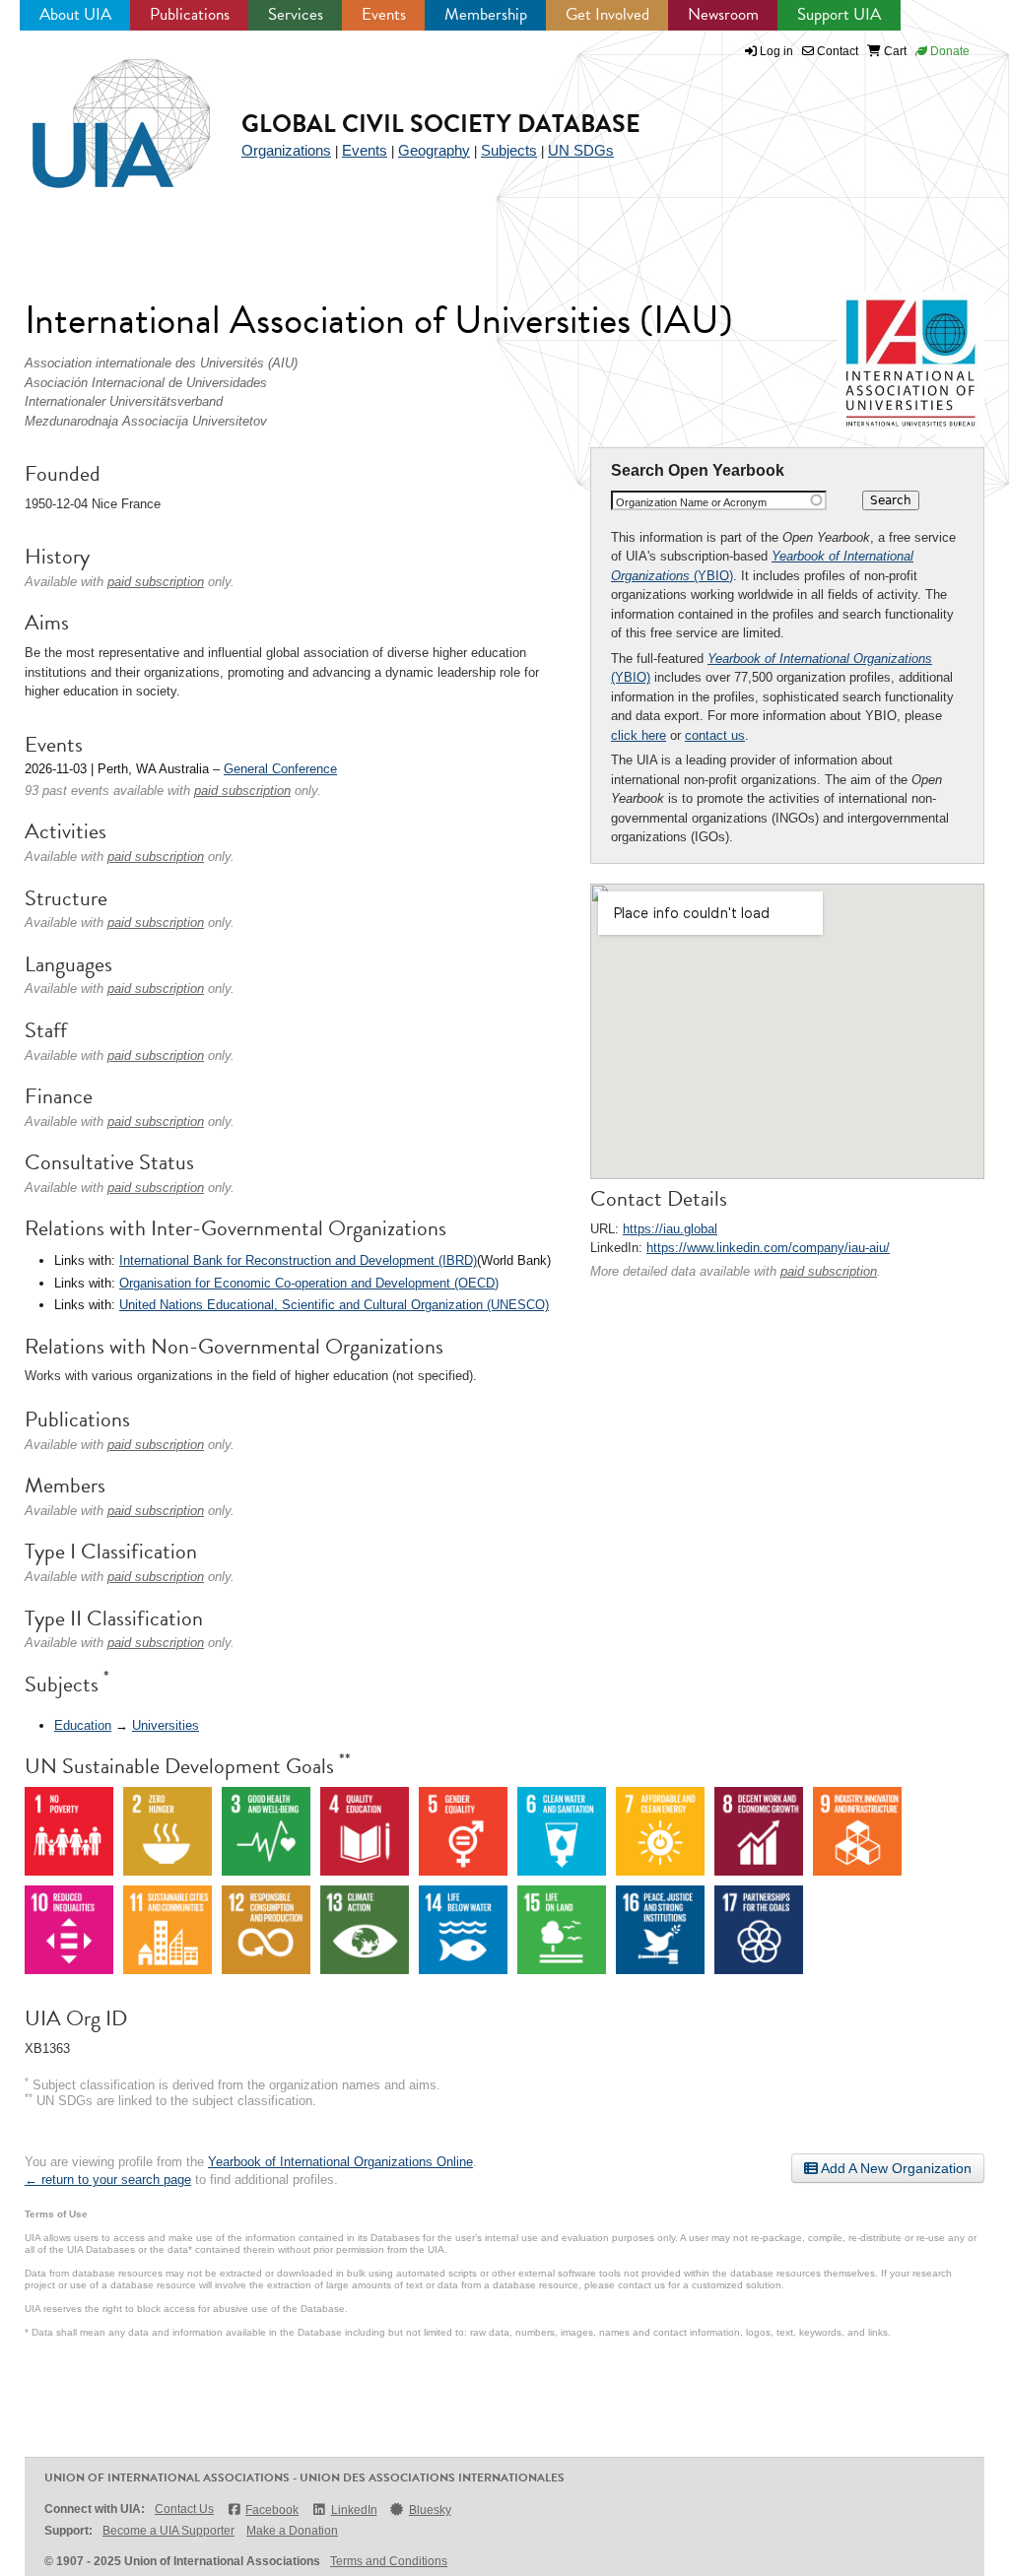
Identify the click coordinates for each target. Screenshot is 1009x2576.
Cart (894, 51)
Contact (836, 51)
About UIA (75, 14)
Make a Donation (292, 2531)
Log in (776, 51)
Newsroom (723, 14)
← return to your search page (108, 2180)
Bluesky (430, 2510)
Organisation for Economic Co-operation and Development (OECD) (309, 1283)
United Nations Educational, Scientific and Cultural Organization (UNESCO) (334, 1305)
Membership (486, 14)
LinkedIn (354, 2510)
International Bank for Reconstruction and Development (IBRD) (298, 1260)
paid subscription (829, 1271)
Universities (166, 1725)
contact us (715, 735)
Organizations (286, 150)
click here (639, 735)
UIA (99, 112)
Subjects (509, 150)
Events (384, 14)
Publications (190, 14)
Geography (434, 150)
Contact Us (184, 2509)
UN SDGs (581, 150)
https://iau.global (670, 1229)
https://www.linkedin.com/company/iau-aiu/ (768, 1248)
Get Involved (607, 14)
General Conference (280, 769)
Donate (948, 51)
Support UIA (839, 14)
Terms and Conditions (389, 2561)
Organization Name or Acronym (691, 502)
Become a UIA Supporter (168, 2531)
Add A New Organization (895, 2168)
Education (83, 1725)
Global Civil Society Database (441, 124)
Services (296, 14)
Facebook (272, 2510)
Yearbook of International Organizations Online (340, 2162)
